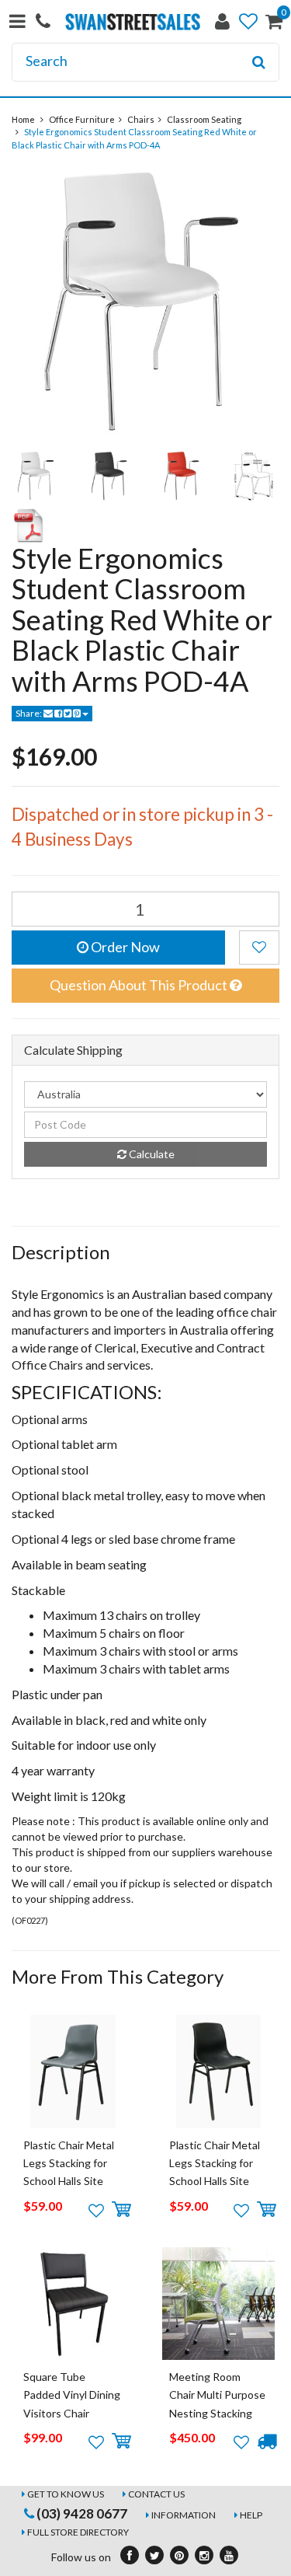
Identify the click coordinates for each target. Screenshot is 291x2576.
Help (251, 2515)
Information (184, 2515)
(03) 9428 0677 (81, 2513)
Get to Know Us (66, 2494)
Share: (29, 713)
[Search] (259, 62)
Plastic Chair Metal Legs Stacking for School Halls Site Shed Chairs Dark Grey (69, 2182)
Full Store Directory (78, 2532)
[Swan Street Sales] (133, 20)
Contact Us (156, 2494)
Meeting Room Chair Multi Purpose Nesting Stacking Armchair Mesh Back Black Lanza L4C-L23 (218, 2413)
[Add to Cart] (121, 2210)
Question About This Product (140, 985)
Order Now (124, 947)
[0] (274, 24)
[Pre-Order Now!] (267, 2442)
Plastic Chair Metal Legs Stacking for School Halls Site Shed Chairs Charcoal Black (215, 2182)
